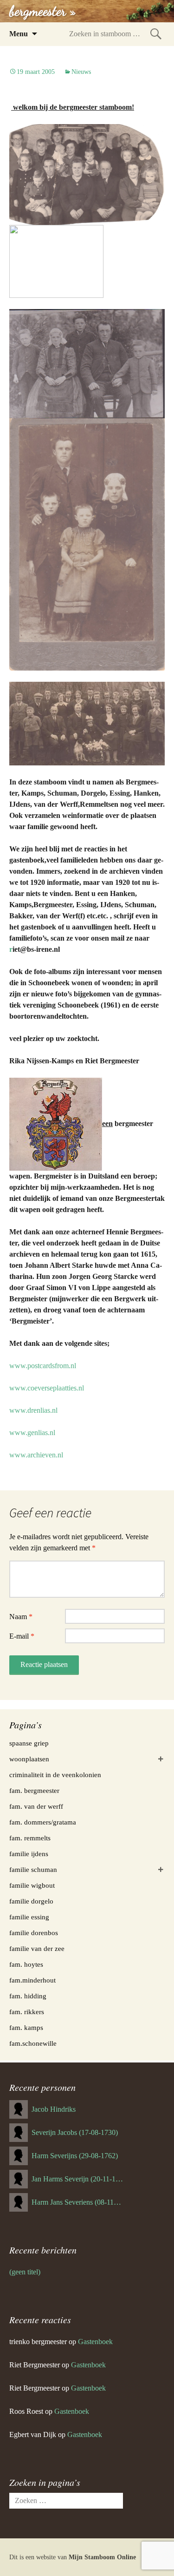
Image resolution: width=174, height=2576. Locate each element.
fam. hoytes (26, 1964)
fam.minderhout (32, 1980)
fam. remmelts (30, 1838)
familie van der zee (37, 1949)
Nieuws (81, 72)
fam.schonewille (33, 2043)
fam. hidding (28, 1996)
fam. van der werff (36, 1806)
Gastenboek (95, 2342)
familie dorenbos (34, 1933)
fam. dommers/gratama (43, 1822)
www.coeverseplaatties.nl (47, 1388)
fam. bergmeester (34, 1791)
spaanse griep (29, 1743)
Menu (19, 34)
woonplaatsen (29, 1759)
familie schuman (33, 1870)
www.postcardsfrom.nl (43, 1366)
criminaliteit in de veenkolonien (55, 1775)
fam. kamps (26, 2028)
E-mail (22, 1636)
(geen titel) (25, 2272)
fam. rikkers (27, 2012)
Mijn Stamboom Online (102, 2557)
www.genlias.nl (32, 1433)
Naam (21, 1617)
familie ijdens (29, 1854)
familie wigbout (32, 1885)
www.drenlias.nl (33, 1410)
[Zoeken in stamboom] (156, 34)
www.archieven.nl (36, 1455)
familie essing (29, 1917)
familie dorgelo (31, 1901)
